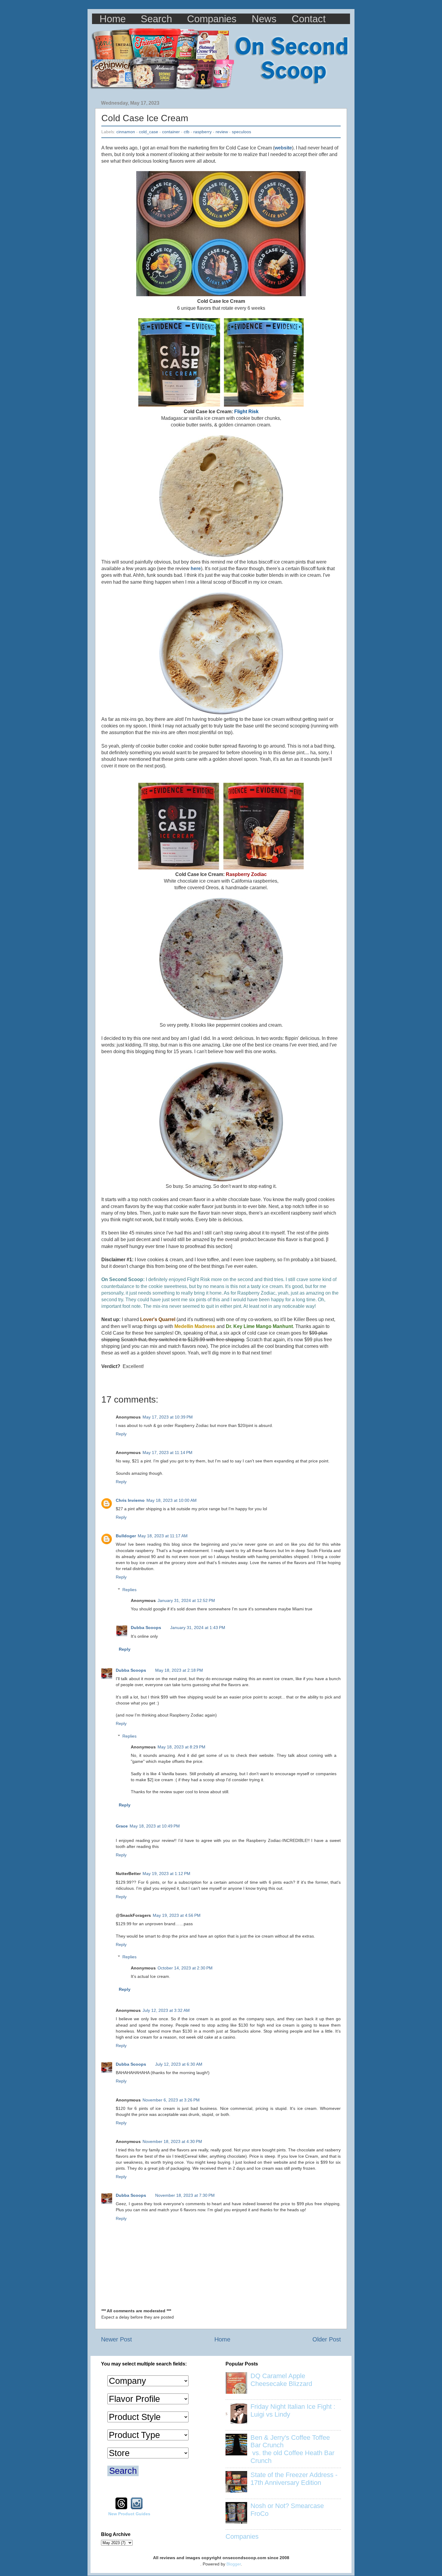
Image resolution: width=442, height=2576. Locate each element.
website (283, 148)
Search (156, 19)
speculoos (241, 132)
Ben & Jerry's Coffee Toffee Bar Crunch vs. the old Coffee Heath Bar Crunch (292, 2449)
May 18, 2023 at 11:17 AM (163, 1536)
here (196, 569)
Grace (122, 1826)
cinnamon (126, 132)
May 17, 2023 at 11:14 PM (167, 1452)
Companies (212, 19)
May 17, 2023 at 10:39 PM (168, 1417)
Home (113, 19)
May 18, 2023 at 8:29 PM (181, 1747)
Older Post (327, 2339)
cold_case (149, 132)
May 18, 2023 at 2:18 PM (179, 1670)
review (222, 132)
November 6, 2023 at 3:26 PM (171, 2100)
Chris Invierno (130, 1500)
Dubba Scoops (146, 1628)
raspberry (203, 132)
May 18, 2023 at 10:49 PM (155, 1826)
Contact (309, 19)
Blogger (234, 2564)
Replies (129, 1590)
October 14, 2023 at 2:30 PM (185, 1968)
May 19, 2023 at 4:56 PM (177, 1915)
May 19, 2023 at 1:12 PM (166, 1874)
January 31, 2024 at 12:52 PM (186, 1600)
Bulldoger (126, 1536)
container (171, 132)
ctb (187, 132)
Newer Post (117, 2339)
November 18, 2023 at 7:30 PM (185, 2195)
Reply (121, 1434)
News (264, 19)
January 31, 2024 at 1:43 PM (198, 1628)
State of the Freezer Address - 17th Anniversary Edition (294, 2479)
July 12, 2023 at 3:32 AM (166, 2010)
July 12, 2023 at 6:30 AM (179, 2064)
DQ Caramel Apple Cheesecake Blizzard (281, 2380)
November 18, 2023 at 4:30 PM (172, 2141)
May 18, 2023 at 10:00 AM (172, 1500)
